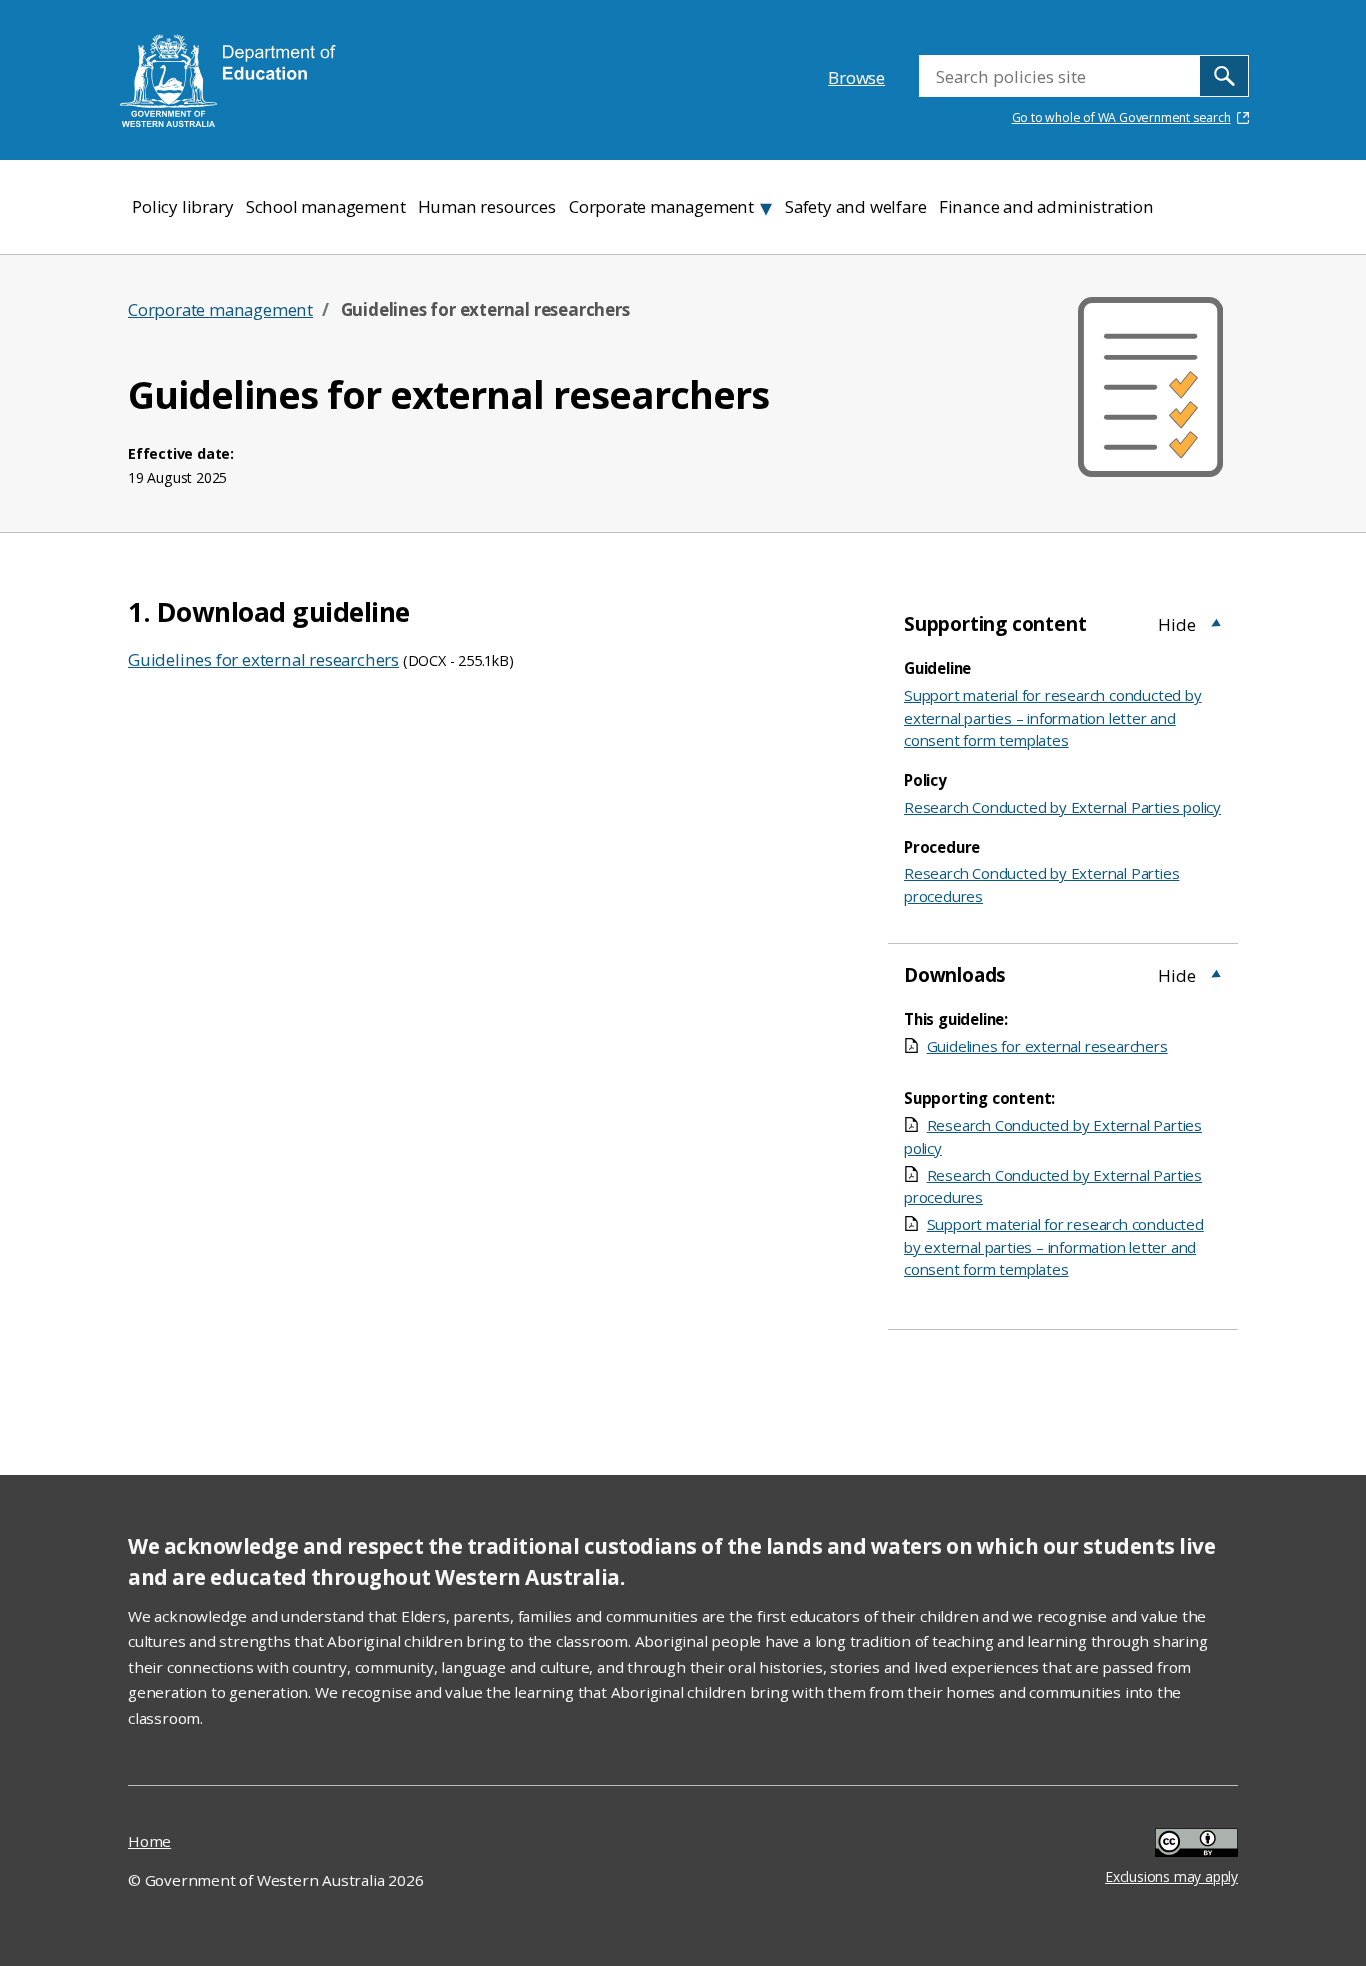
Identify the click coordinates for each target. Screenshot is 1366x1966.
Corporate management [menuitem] (661, 206)
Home (149, 1841)
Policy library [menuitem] (182, 206)
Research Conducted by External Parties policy (1062, 807)
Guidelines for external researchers (263, 659)
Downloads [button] (955, 975)
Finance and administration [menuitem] (1046, 206)
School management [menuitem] (326, 206)
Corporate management (220, 309)
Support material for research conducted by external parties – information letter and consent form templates (1053, 717)
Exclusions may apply (1171, 1845)
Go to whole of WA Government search (1121, 117)
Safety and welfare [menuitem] (855, 206)
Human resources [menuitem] (487, 206)
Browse (856, 77)
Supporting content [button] (995, 624)
